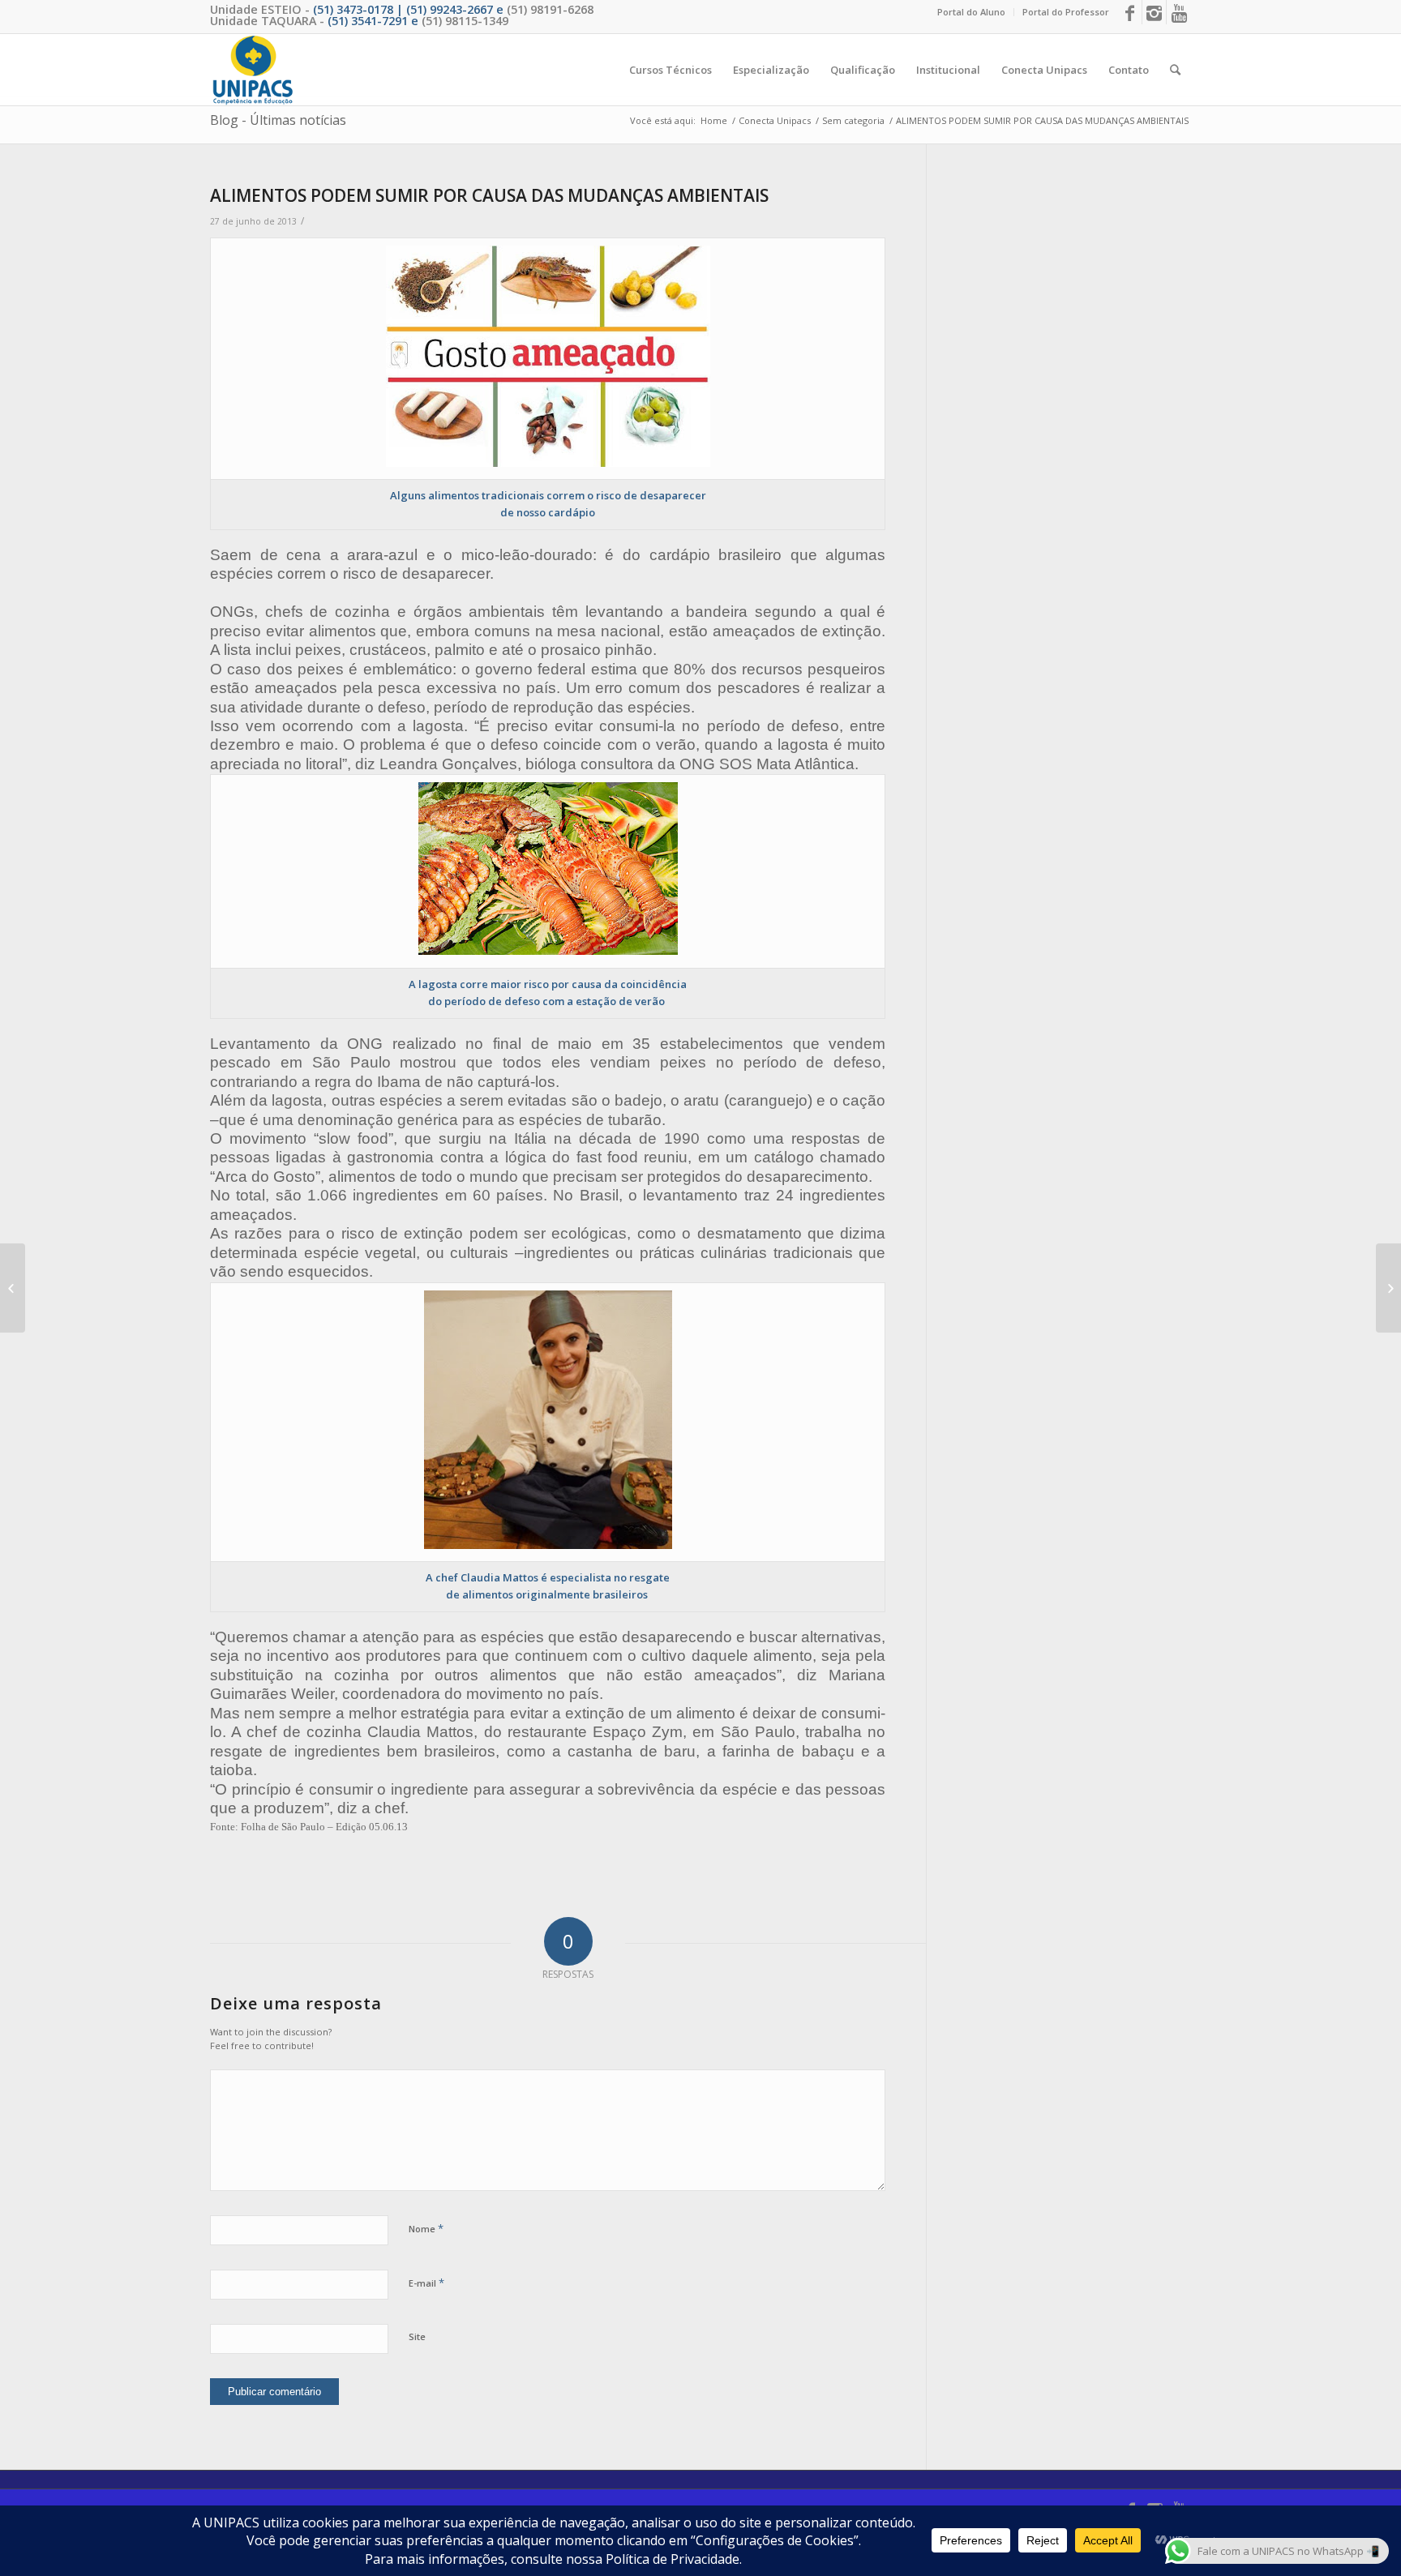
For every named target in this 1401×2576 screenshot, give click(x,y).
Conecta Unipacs (775, 120)
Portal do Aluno (971, 12)
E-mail (426, 2283)
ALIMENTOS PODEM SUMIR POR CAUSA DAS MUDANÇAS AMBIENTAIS (489, 195)
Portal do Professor (1066, 12)
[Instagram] (1154, 12)
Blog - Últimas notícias (278, 120)
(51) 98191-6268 (550, 9)
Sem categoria (853, 120)
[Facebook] (1130, 12)
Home (714, 120)
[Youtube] (1179, 12)
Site (417, 2336)
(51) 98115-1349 (465, 21)
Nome (426, 2228)
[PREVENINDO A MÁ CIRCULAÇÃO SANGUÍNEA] (13, 1288)
